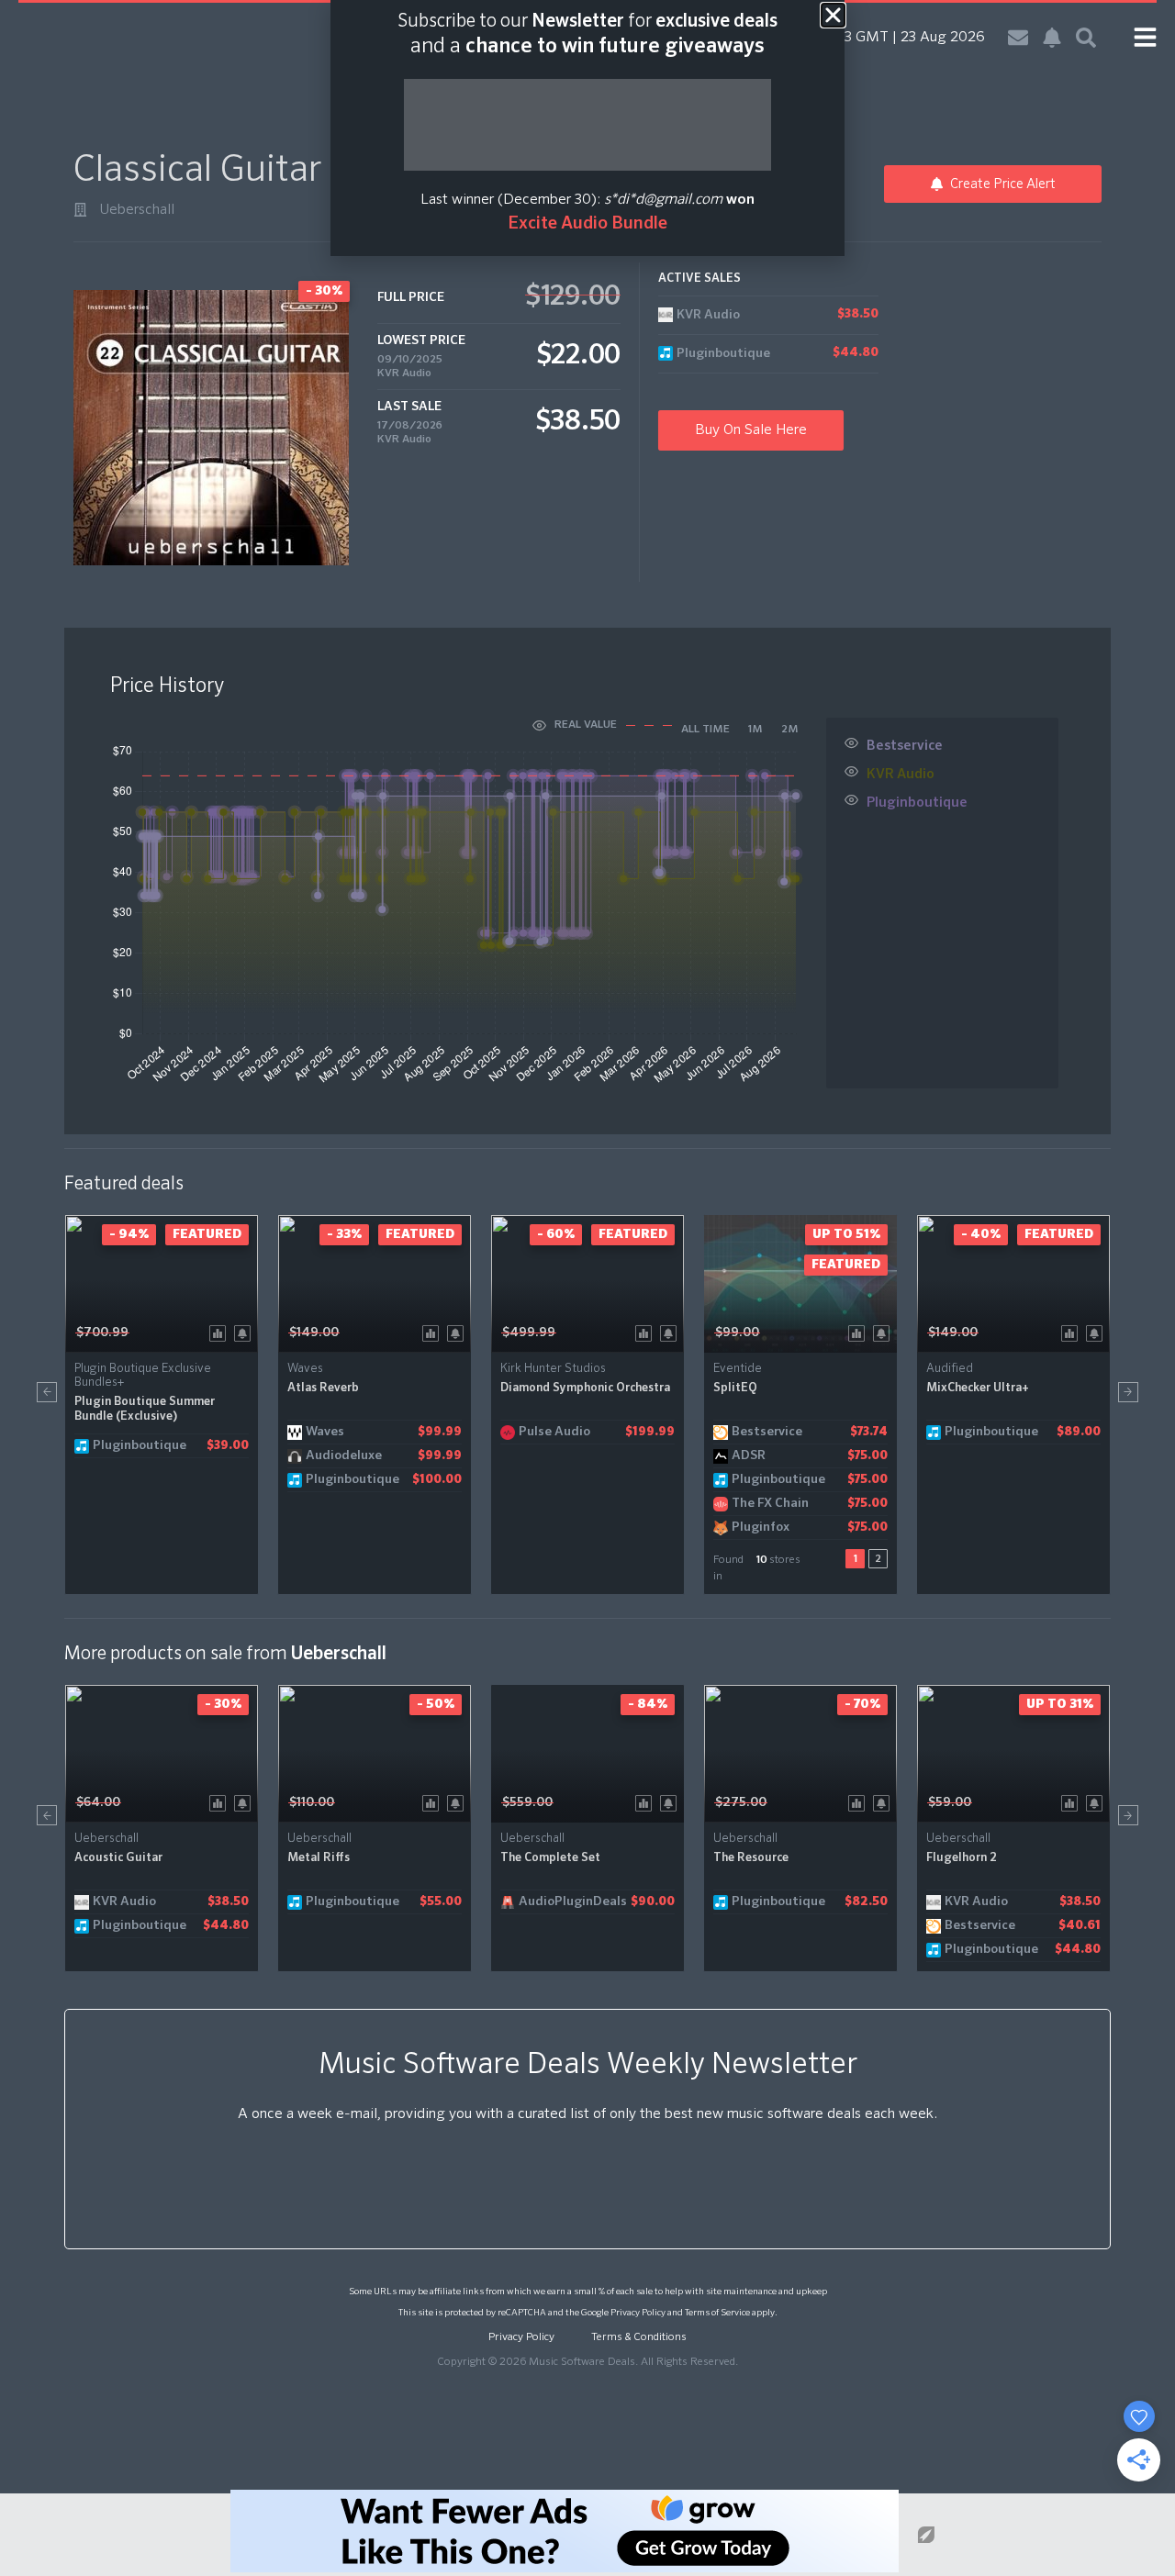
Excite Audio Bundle (587, 223)
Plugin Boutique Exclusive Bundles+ (143, 1376)
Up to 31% (1060, 1704)
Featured (207, 1234)
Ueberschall (137, 210)
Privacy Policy (638, 2313)
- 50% (436, 1704)
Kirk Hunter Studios (553, 1369)
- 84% (648, 1704)
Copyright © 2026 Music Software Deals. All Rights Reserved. (587, 2362)
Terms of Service (717, 2313)
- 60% (556, 1234)
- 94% (129, 1234)
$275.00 (741, 1802)
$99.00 (737, 1333)
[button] (47, 1392)
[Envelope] (1018, 38)
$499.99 (529, 1333)
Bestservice (905, 746)
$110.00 (312, 1802)
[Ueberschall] (80, 210)
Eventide (738, 1369)
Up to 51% (846, 1234)
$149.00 (314, 1333)
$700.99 (102, 1333)
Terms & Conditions (639, 2337)
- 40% (981, 1234)
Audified (950, 1369)
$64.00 (98, 1802)
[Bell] (1052, 38)
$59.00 (950, 1802)
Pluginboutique (917, 803)
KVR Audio (404, 374)
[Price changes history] (221, 1332)
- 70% (862, 1704)
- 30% (223, 1704)
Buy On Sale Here (751, 430)
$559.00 (527, 1802)
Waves (305, 1369)
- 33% (344, 1234)
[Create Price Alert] (246, 1332)
